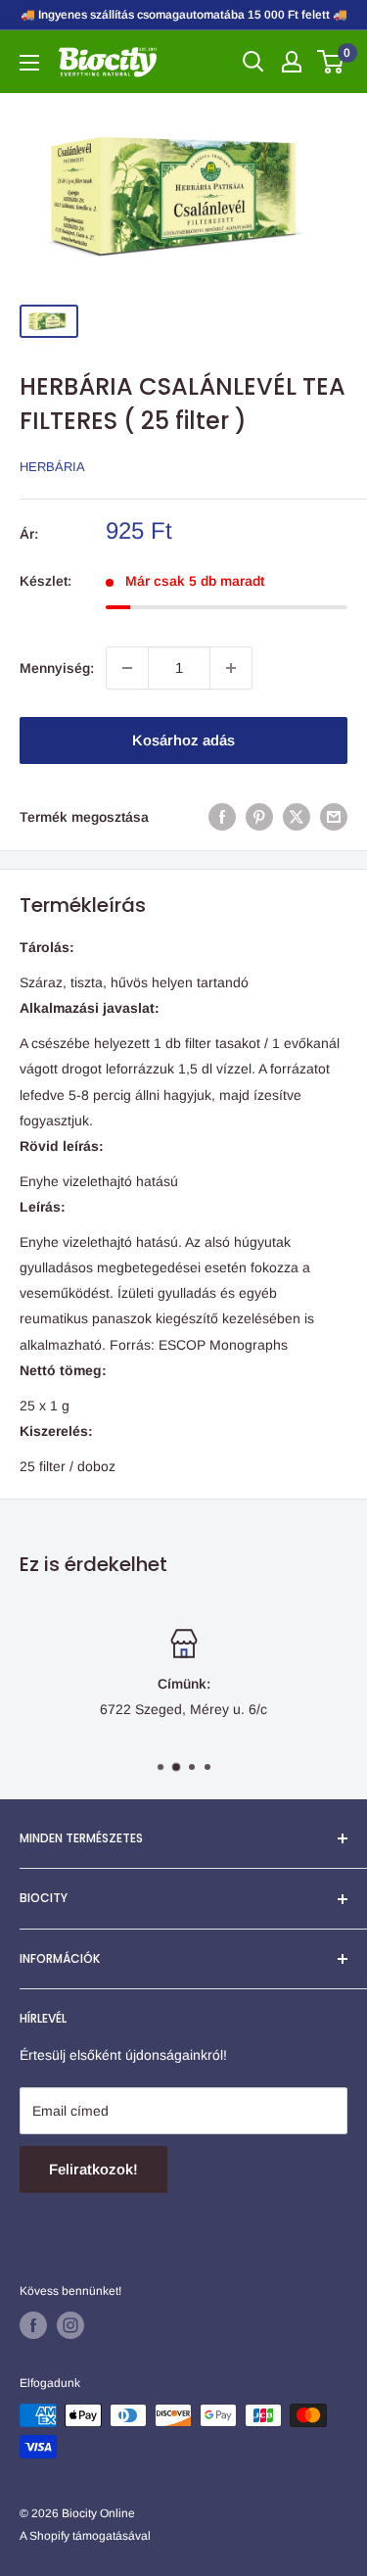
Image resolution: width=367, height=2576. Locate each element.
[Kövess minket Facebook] (33, 2325)
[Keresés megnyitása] (253, 62)
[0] (331, 62)
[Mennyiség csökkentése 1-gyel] (127, 668)
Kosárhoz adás (183, 740)
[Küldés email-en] (334, 817)
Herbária (52, 467)
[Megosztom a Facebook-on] (222, 817)
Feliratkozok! (93, 2169)
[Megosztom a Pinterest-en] (259, 817)
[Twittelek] (297, 817)
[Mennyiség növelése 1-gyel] (231, 668)
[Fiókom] (292, 62)
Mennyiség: (57, 668)
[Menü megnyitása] (29, 63)
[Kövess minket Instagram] (70, 2325)
